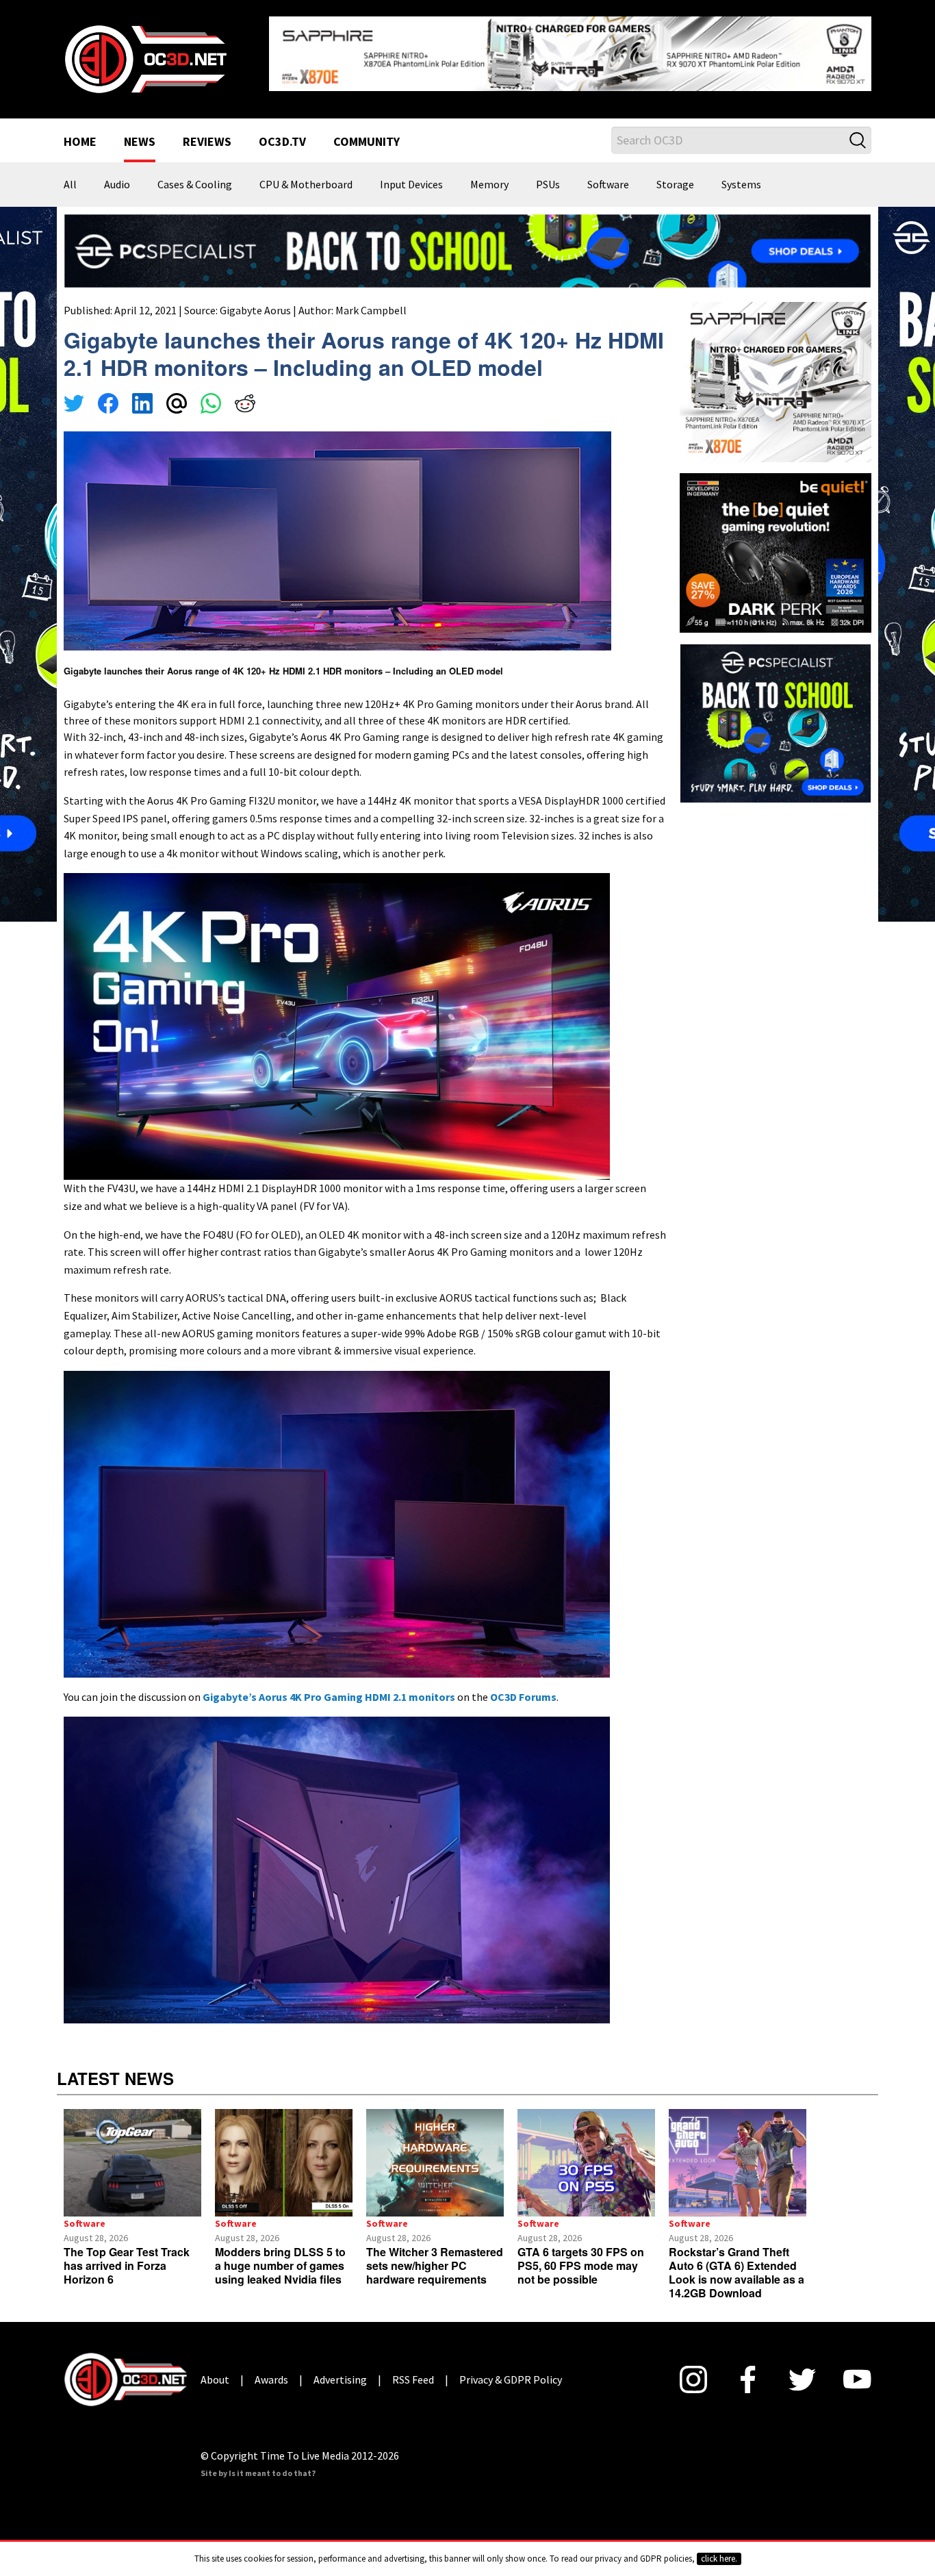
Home (80, 131)
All (70, 174)
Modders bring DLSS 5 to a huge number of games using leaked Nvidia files (280, 2255)
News (140, 131)
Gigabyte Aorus (255, 299)
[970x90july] (467, 239)
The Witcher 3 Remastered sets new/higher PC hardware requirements (435, 2255)
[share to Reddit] (245, 394)
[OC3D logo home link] (145, 52)
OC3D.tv (282, 131)
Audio (117, 174)
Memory (489, 174)
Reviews (207, 131)
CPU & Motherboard (306, 174)
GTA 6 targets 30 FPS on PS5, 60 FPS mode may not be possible (581, 2255)
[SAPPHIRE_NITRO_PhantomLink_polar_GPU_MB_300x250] (776, 370)
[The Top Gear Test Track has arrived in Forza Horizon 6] (132, 2152)
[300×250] (776, 711)
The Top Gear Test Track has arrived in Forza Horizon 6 (127, 2255)
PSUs (548, 174)
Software (608, 174)
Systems (741, 174)
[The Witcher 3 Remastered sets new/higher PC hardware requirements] (435, 2152)
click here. (719, 2559)
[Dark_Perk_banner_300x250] (776, 540)
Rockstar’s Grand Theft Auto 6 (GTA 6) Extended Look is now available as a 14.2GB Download (737, 2261)
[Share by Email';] (177, 394)
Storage (675, 174)
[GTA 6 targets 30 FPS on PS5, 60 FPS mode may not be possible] (586, 2152)
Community (367, 131)
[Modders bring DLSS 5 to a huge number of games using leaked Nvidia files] (284, 2152)
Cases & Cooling (195, 174)
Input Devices (411, 174)
